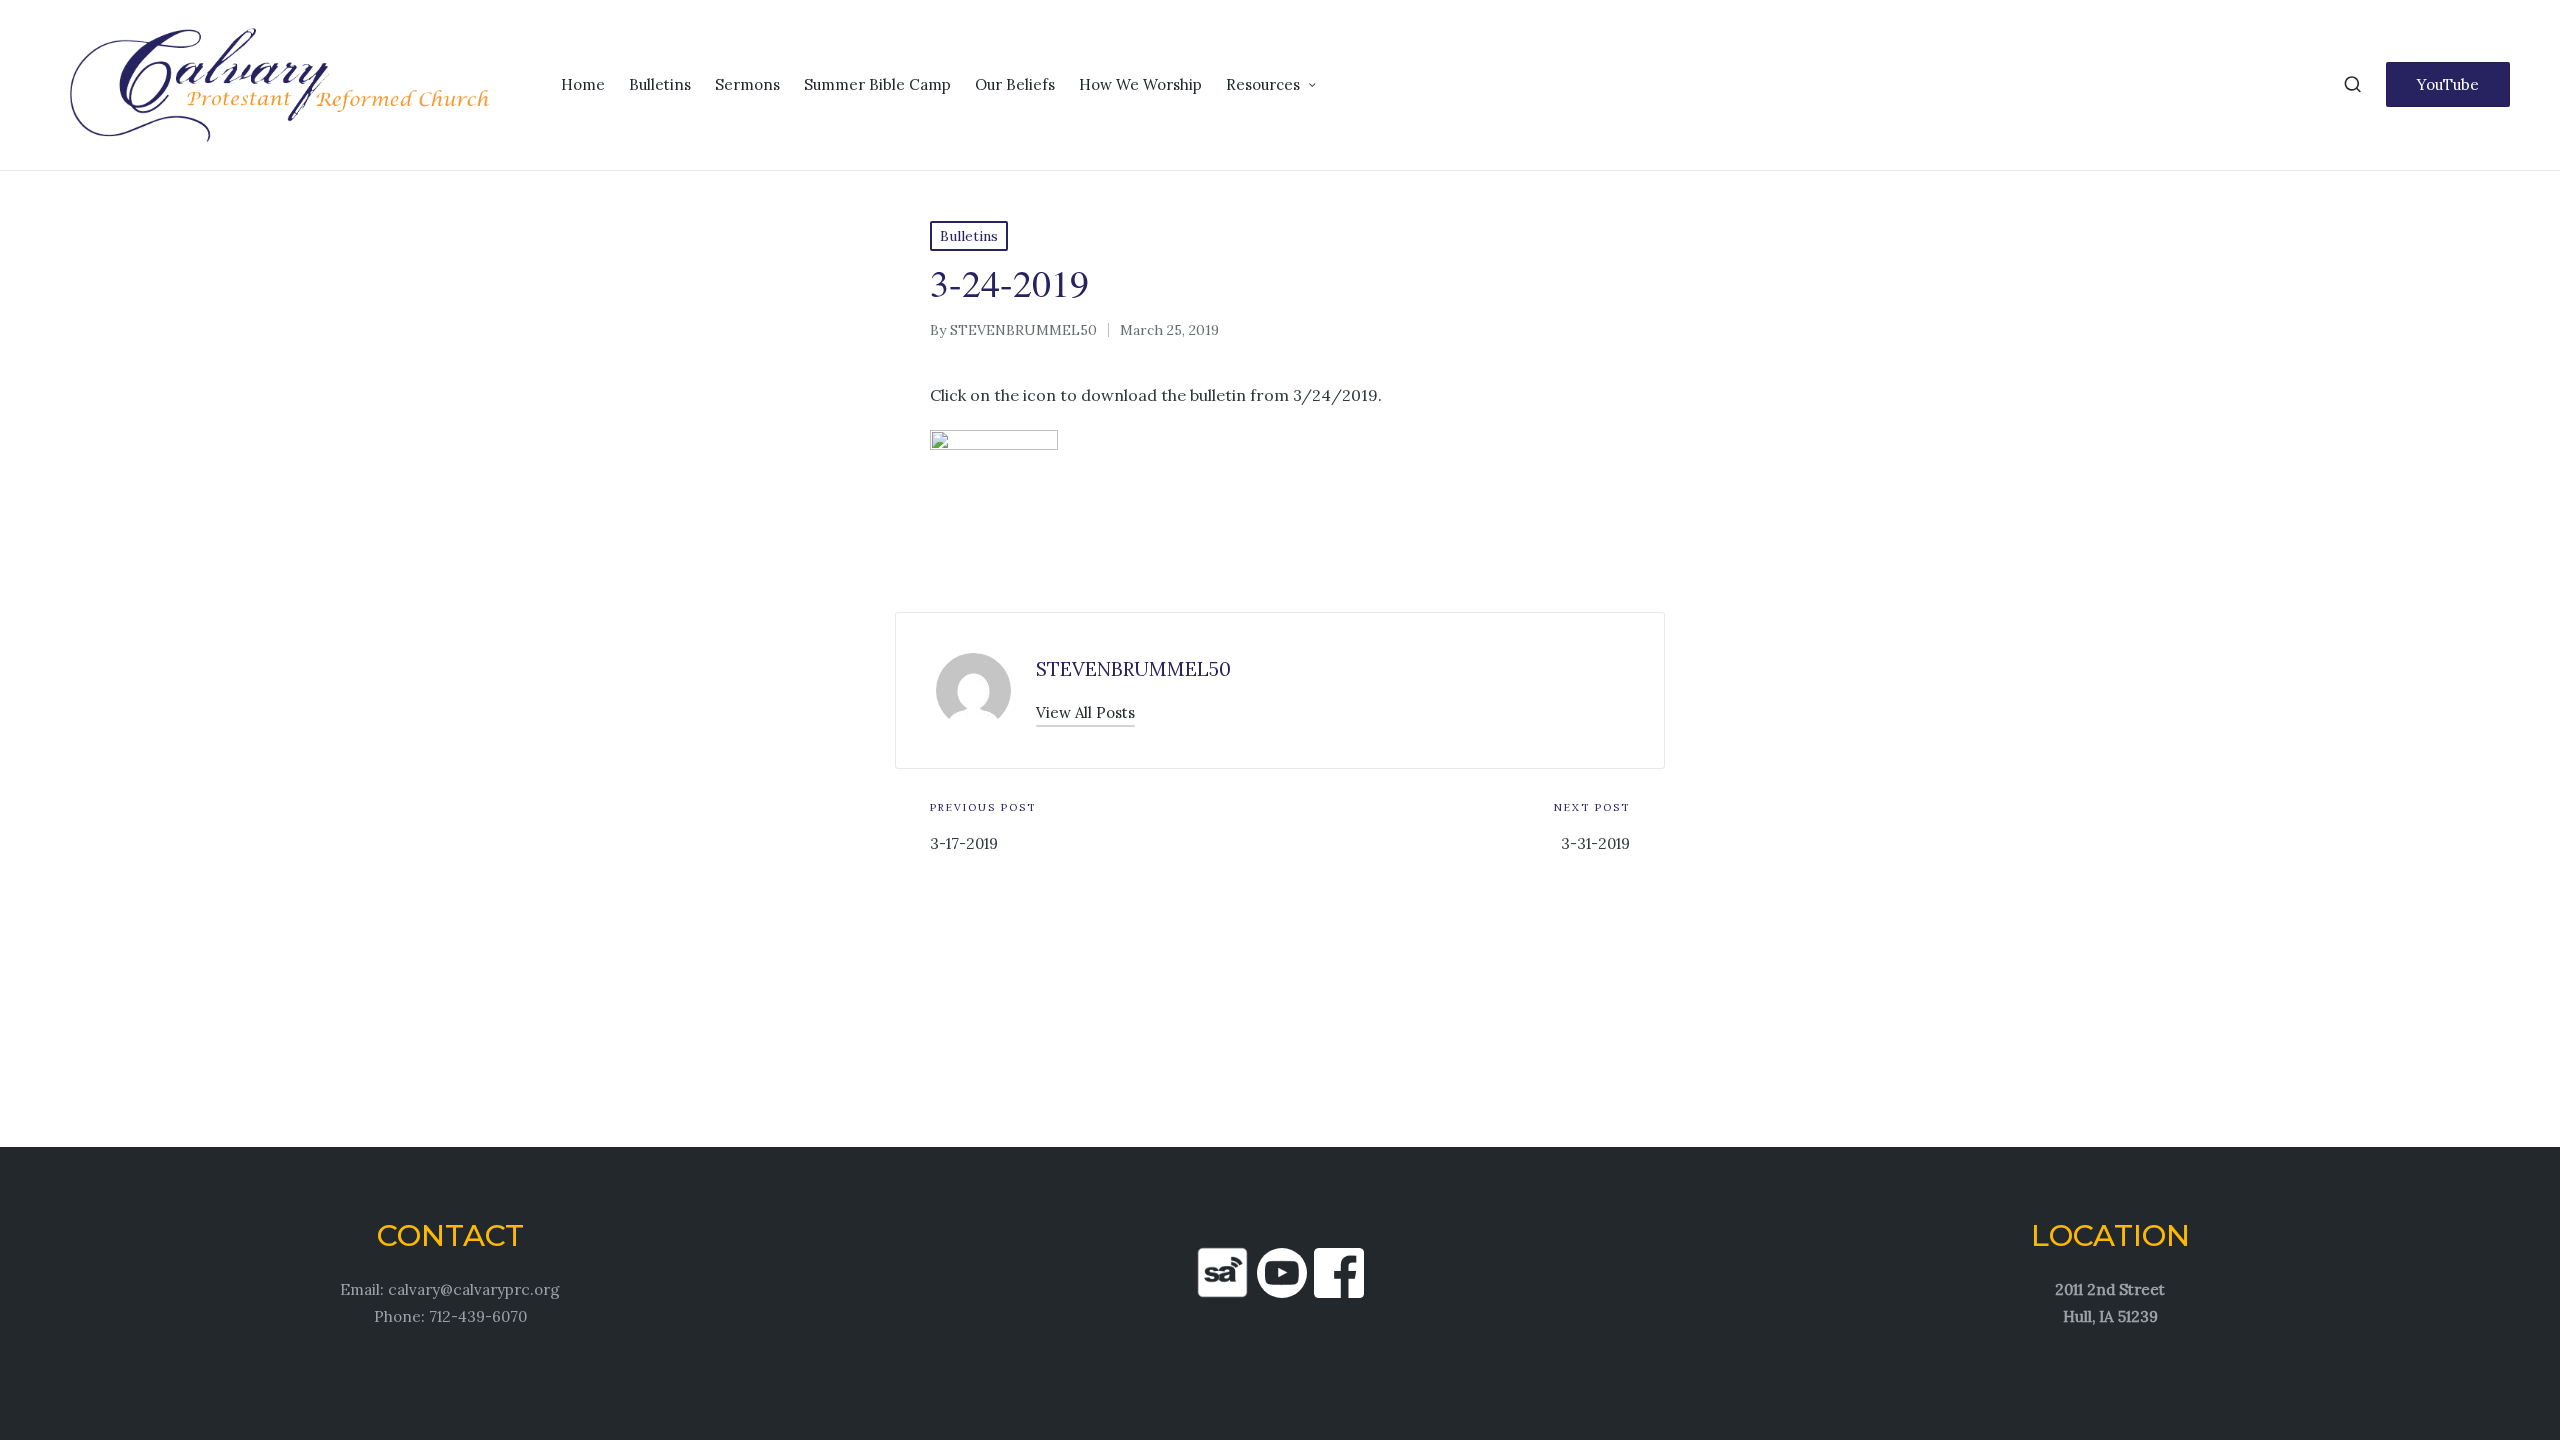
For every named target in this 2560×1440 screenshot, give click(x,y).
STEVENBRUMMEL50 (1133, 669)
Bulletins (969, 236)
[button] (2448, 84)
